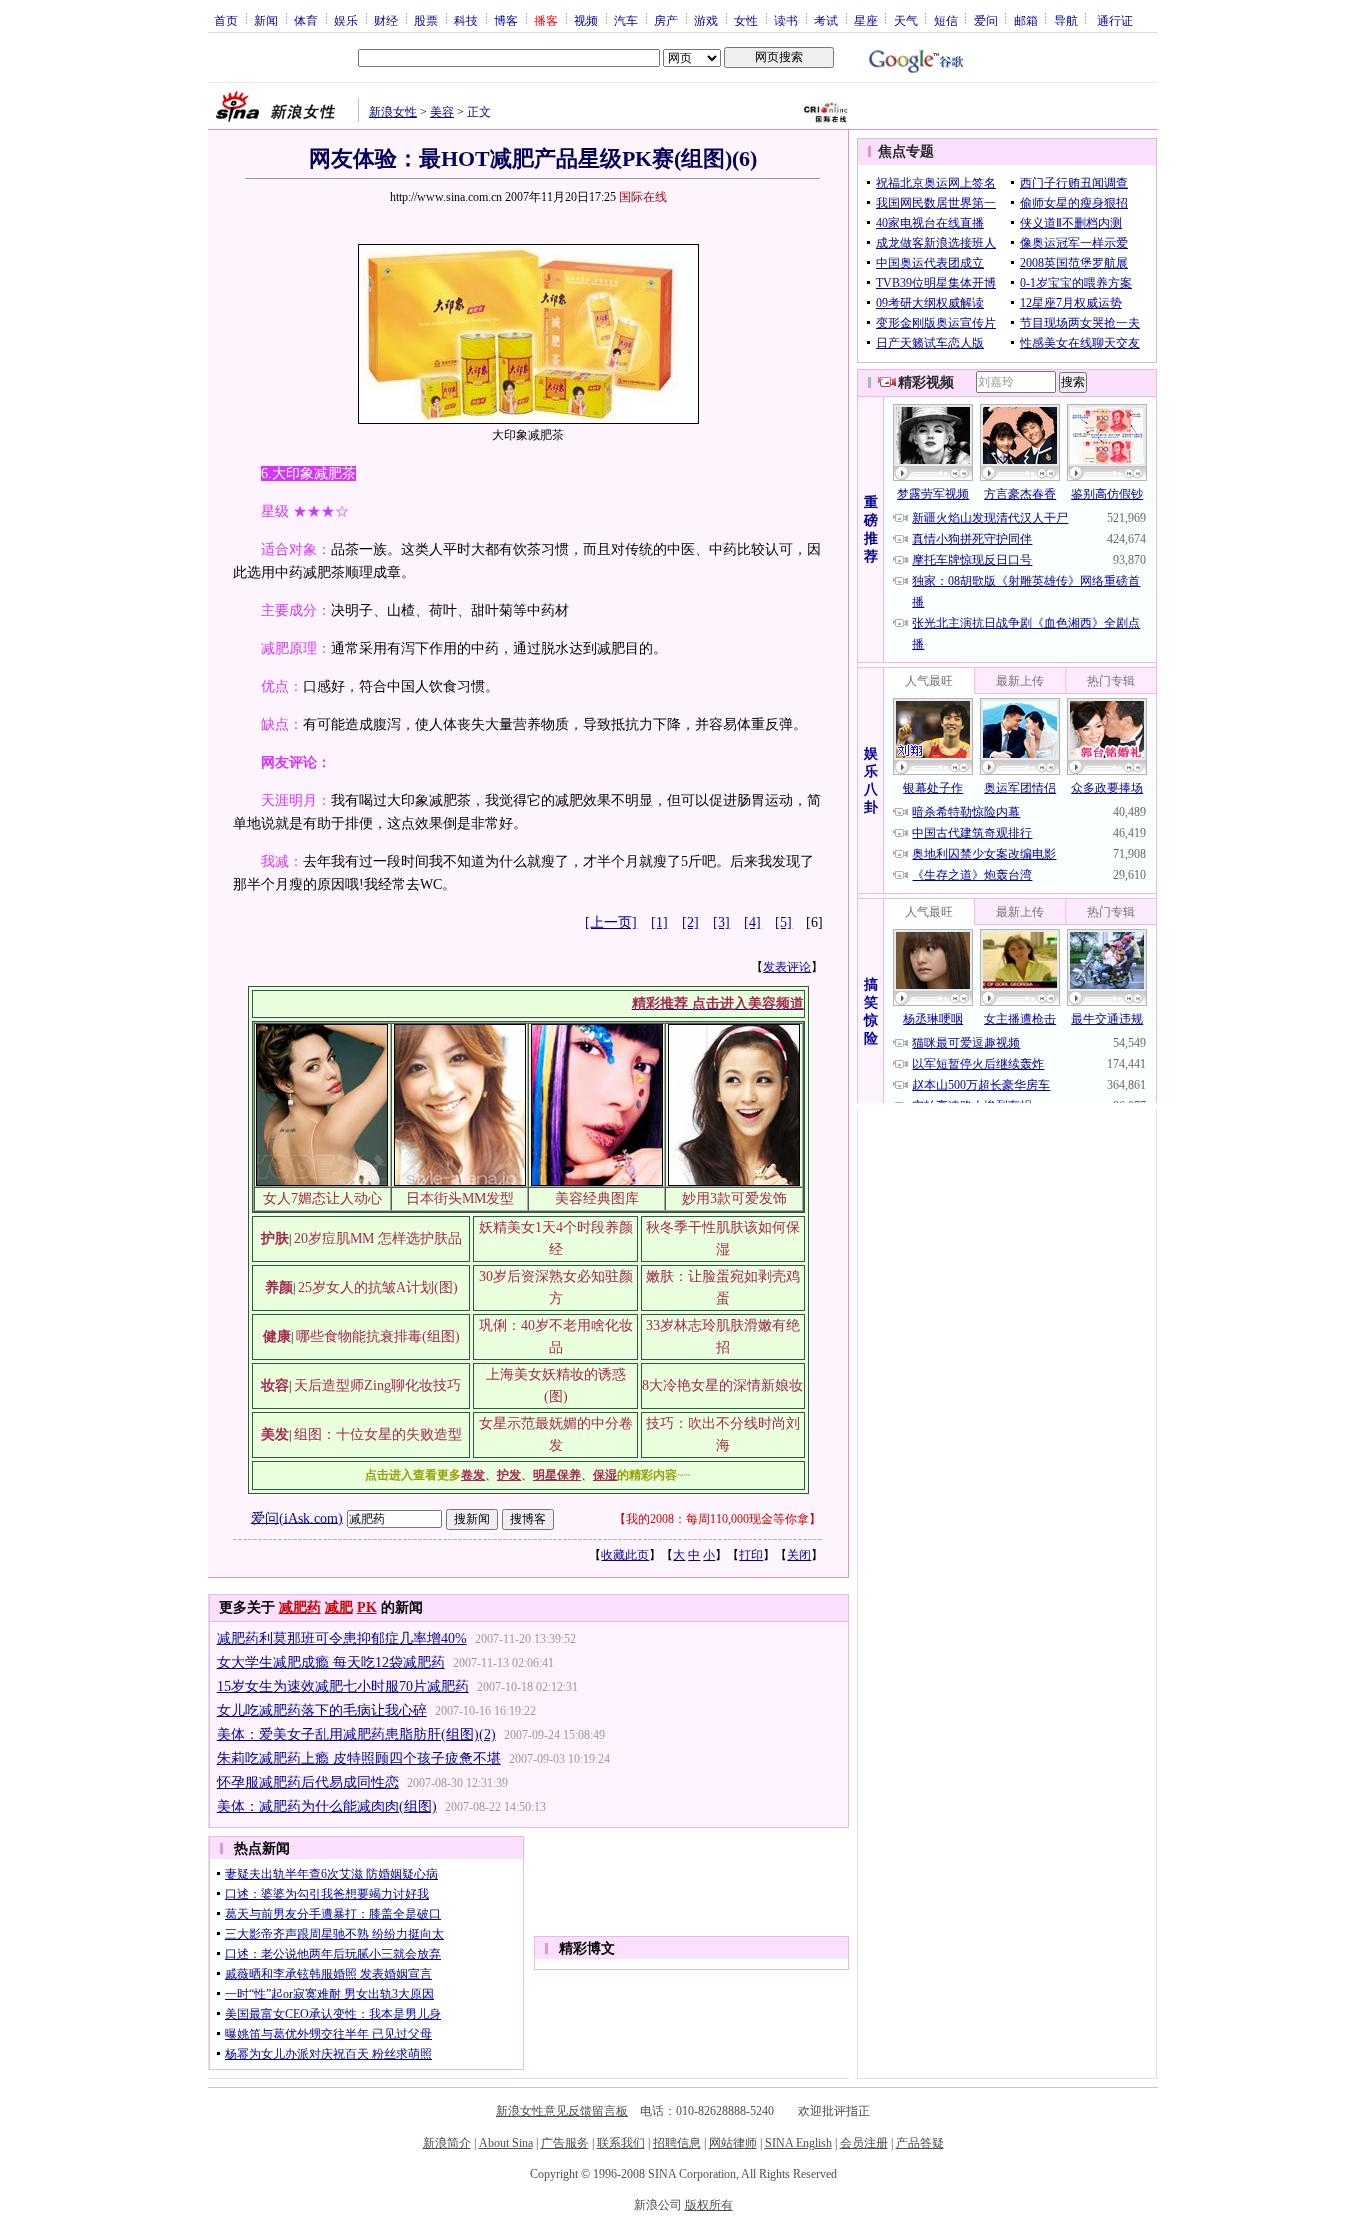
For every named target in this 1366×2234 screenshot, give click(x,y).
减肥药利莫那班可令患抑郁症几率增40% (342, 1638)
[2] (690, 922)
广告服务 (565, 2143)
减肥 (339, 1607)
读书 (786, 20)
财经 (386, 20)
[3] (721, 922)
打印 (751, 1555)
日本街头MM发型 (460, 1198)
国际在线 (643, 197)
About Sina (506, 2143)
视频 (586, 20)
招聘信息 (677, 2143)
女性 (746, 20)
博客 (506, 20)
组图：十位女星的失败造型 (378, 1434)
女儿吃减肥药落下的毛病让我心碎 (322, 1710)
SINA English (798, 2143)
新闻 (266, 20)
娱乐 (346, 20)
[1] (659, 922)
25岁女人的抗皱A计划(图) (378, 1287)
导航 (1066, 20)
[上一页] (611, 922)
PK (367, 1607)
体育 (306, 20)
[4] (752, 922)
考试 (826, 20)
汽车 (626, 20)
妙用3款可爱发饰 (734, 1198)
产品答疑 (920, 2143)
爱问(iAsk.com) (297, 1517)
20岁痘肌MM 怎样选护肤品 (378, 1238)
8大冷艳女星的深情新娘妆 (722, 1385)
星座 (866, 20)
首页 (226, 20)
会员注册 (864, 2143)
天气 (906, 20)
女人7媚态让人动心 (322, 1198)
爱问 (986, 20)
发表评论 (787, 967)
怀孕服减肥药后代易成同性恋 (308, 1782)
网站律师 (733, 2143)
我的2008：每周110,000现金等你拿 (717, 1519)
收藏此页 (625, 1555)
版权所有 (709, 2205)
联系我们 (621, 2143)
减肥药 (300, 1607)
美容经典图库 (597, 1198)
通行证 (1115, 20)
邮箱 (1026, 20)
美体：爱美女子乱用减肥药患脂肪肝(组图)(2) (356, 1734)
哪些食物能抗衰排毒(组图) (378, 1336)
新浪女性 (393, 112)
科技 (466, 20)
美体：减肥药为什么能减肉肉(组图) (327, 1806)
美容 (442, 112)
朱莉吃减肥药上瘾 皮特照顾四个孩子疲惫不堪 (359, 1758)
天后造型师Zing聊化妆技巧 (377, 1385)
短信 (946, 20)
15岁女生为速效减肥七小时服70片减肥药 (343, 1686)
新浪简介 (447, 2143)
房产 (666, 20)
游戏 (706, 20)
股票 (426, 20)
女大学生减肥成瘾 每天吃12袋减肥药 (331, 1662)
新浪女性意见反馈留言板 (562, 2111)
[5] (783, 922)
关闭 (799, 1555)
